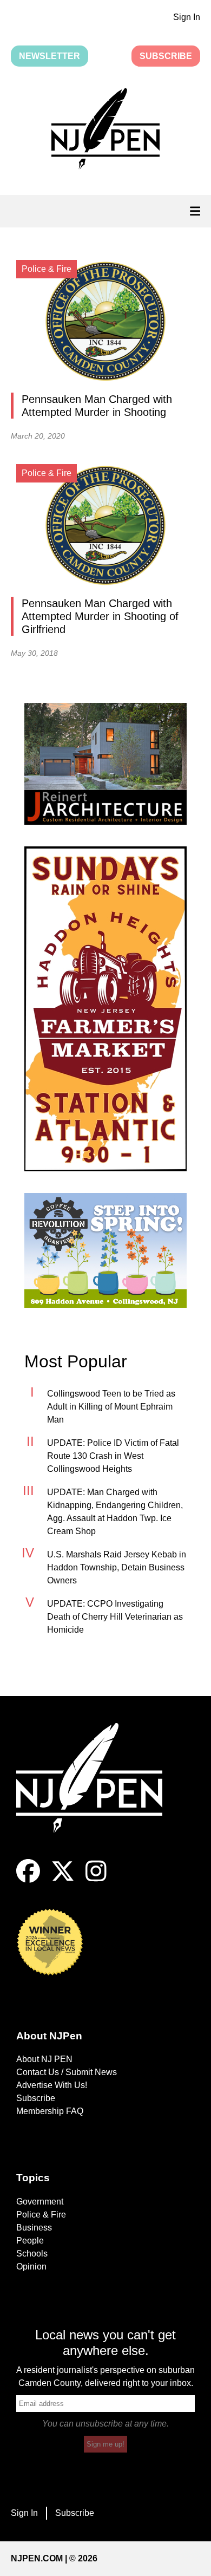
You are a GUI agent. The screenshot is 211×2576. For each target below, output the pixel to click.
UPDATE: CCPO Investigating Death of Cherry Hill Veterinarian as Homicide (115, 1617)
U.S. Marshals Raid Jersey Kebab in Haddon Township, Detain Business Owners (117, 1567)
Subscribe (166, 56)
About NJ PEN (44, 2059)
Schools (32, 2254)
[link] (105, 764)
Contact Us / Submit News (67, 2072)
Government (40, 2202)
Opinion (31, 2267)
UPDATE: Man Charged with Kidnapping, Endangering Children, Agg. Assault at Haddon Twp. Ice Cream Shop (115, 1512)
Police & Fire (41, 2215)
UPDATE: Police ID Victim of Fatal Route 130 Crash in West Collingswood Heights (113, 1456)
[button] (105, 131)
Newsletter (50, 56)
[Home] (97, 1791)
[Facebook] (28, 1880)
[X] (63, 1880)
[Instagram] (96, 1880)
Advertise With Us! (52, 2085)
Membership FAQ (50, 2111)
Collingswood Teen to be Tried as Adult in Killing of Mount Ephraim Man (111, 1407)
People (30, 2241)
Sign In (187, 17)
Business (34, 2228)
